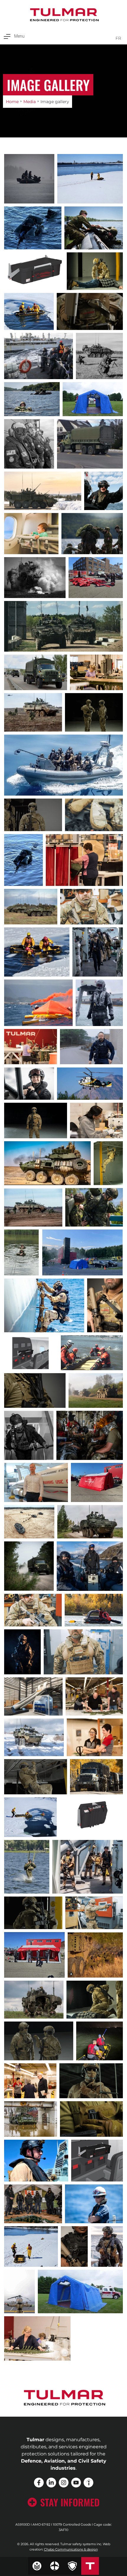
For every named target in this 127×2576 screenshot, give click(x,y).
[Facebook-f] (39, 2483)
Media (30, 102)
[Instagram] (64, 2483)
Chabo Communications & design (71, 2549)
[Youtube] (76, 2483)
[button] (14, 36)
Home (12, 102)
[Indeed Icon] (88, 2483)
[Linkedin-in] (51, 2483)
